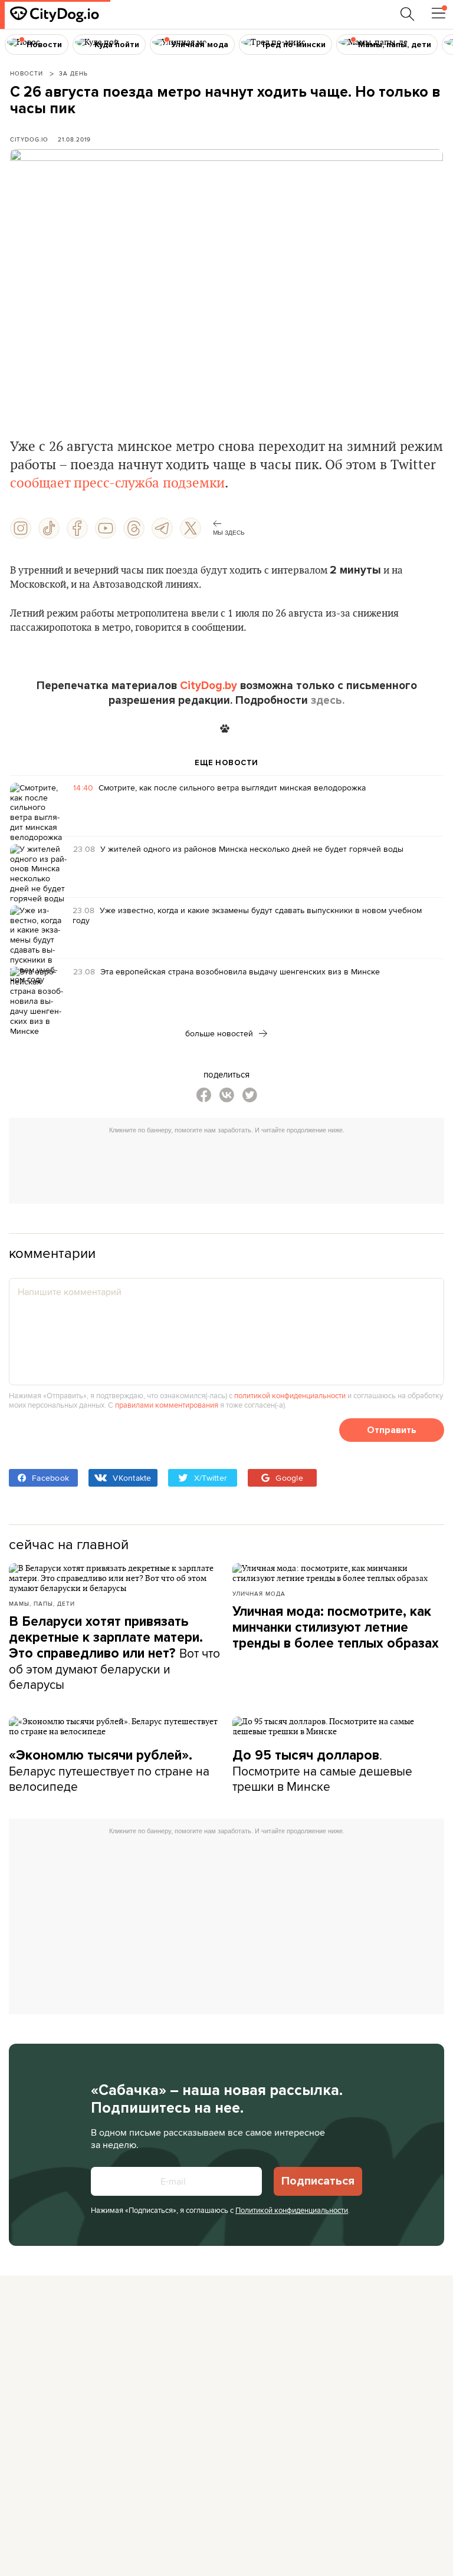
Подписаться (318, 2181)
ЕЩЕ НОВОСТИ (226, 763)
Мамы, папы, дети (42, 1603)
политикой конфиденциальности (290, 1395)
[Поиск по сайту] (408, 14)
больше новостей (220, 1033)
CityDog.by (209, 686)
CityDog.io (29, 139)
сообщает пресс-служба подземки (117, 483)
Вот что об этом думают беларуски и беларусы (114, 1653)
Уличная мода (259, 1593)
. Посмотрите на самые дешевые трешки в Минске (322, 1770)
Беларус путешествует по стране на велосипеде (109, 1771)
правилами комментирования (167, 1405)
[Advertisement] (232, 1166)
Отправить (392, 1430)
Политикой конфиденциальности (292, 2210)
